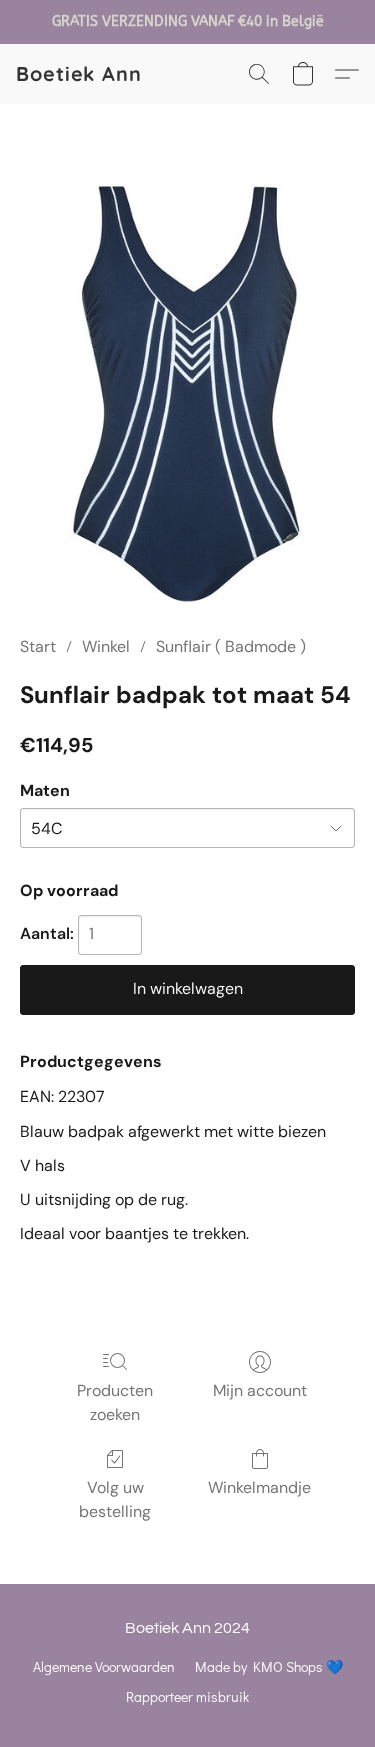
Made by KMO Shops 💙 (269, 1666)
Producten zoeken (115, 1402)
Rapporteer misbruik (187, 1696)
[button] (79, 74)
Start (38, 646)
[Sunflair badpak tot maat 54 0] (187, 393)
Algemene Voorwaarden (104, 1666)
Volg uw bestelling (115, 1499)
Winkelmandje (259, 1487)
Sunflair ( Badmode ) (231, 646)
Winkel (106, 646)
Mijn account (260, 1390)
